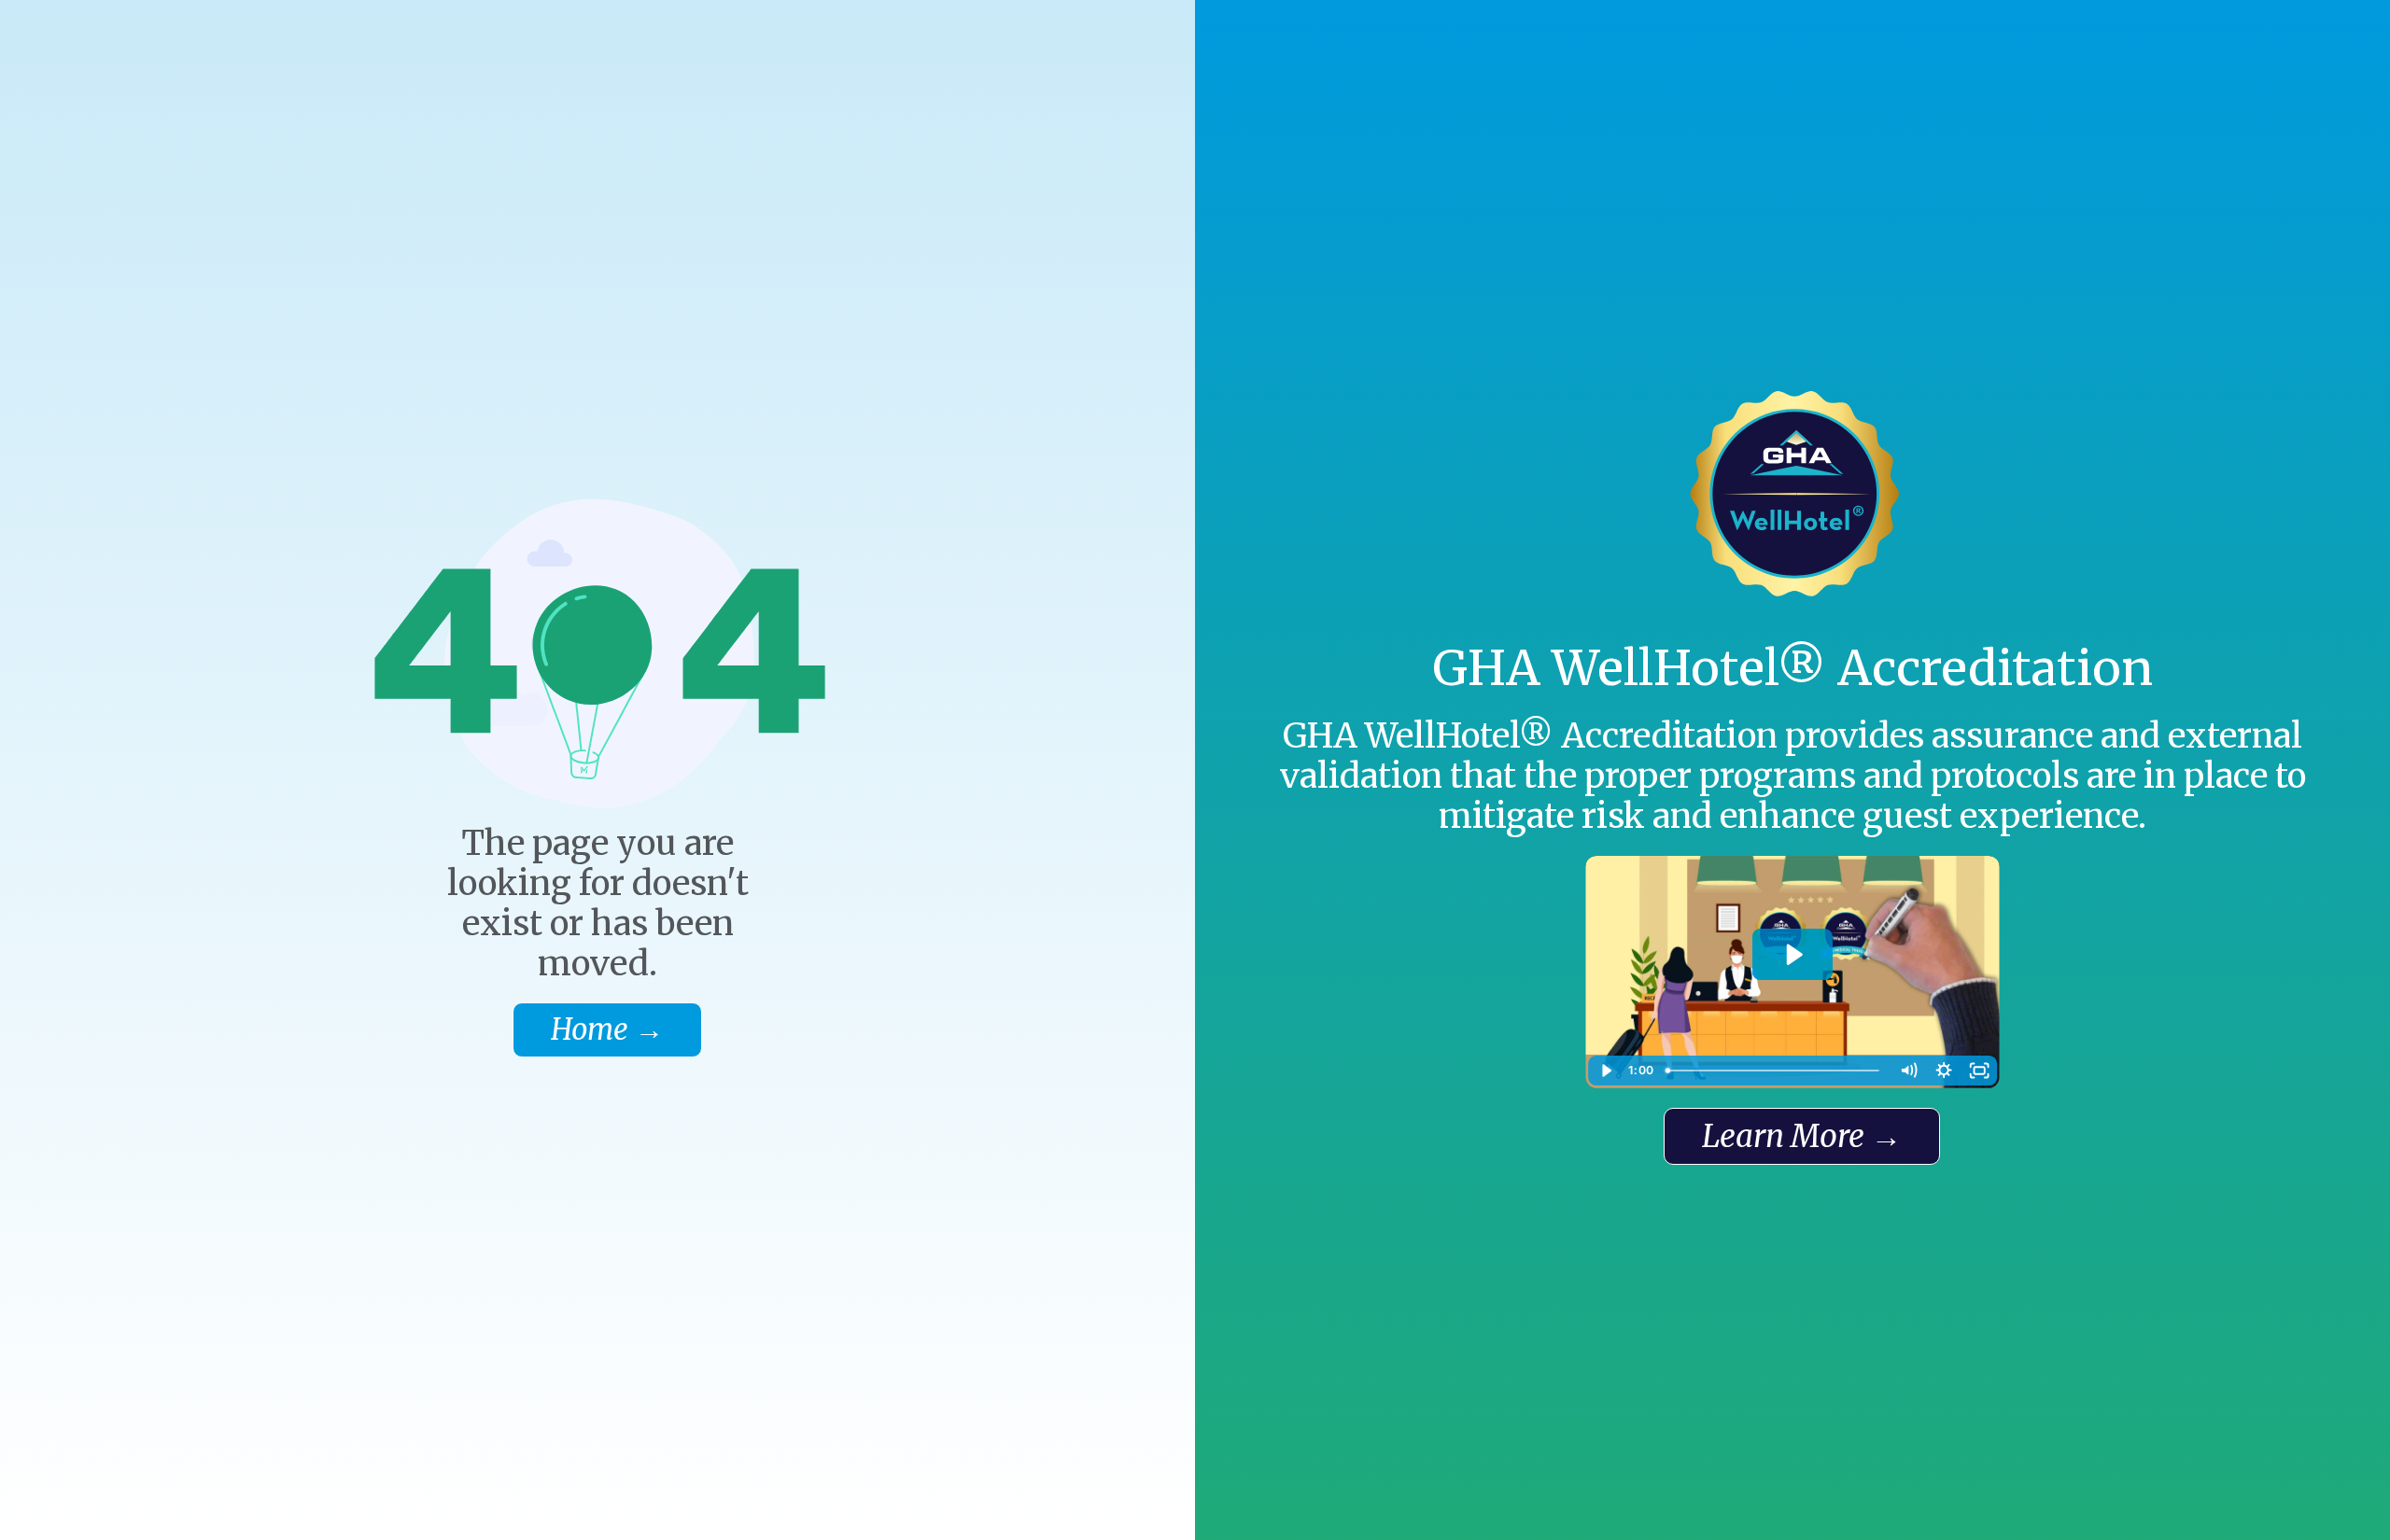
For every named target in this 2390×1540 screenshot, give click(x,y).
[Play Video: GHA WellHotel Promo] (1793, 955)
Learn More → (1802, 1136)
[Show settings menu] (1944, 1071)
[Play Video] (1606, 1071)
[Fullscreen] (1979, 1071)
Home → (607, 1029)
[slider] (1774, 1071)
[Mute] (1908, 1071)
